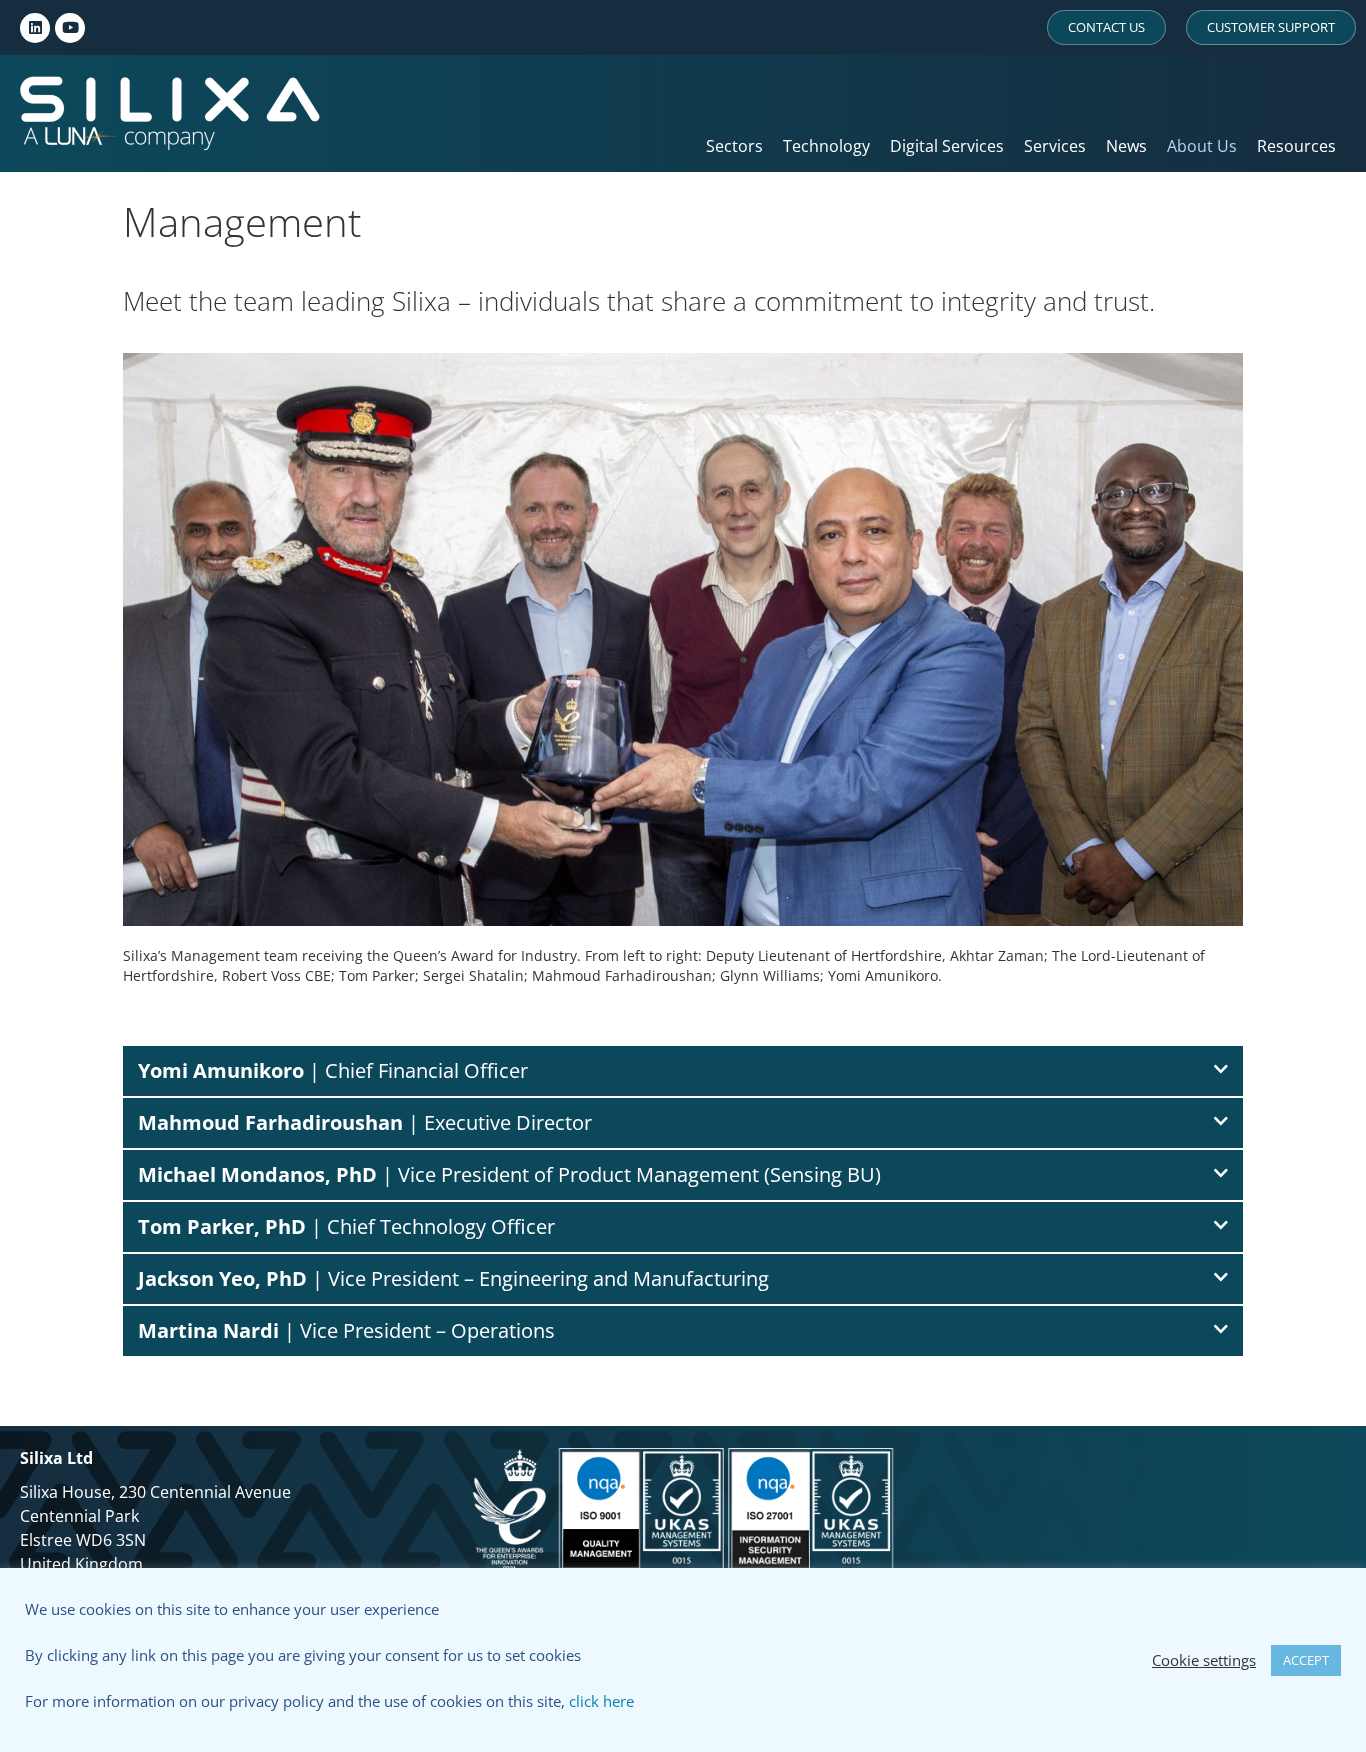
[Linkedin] (35, 28)
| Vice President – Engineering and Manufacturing (453, 1278)
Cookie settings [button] (1204, 1660)
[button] (683, 1071)
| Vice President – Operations (346, 1330)
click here (601, 1701)
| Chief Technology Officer (346, 1226)
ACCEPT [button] (1306, 1660)
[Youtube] (70, 28)
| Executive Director (365, 1122)
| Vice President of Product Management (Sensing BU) (509, 1174)
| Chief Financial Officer (333, 1070)
